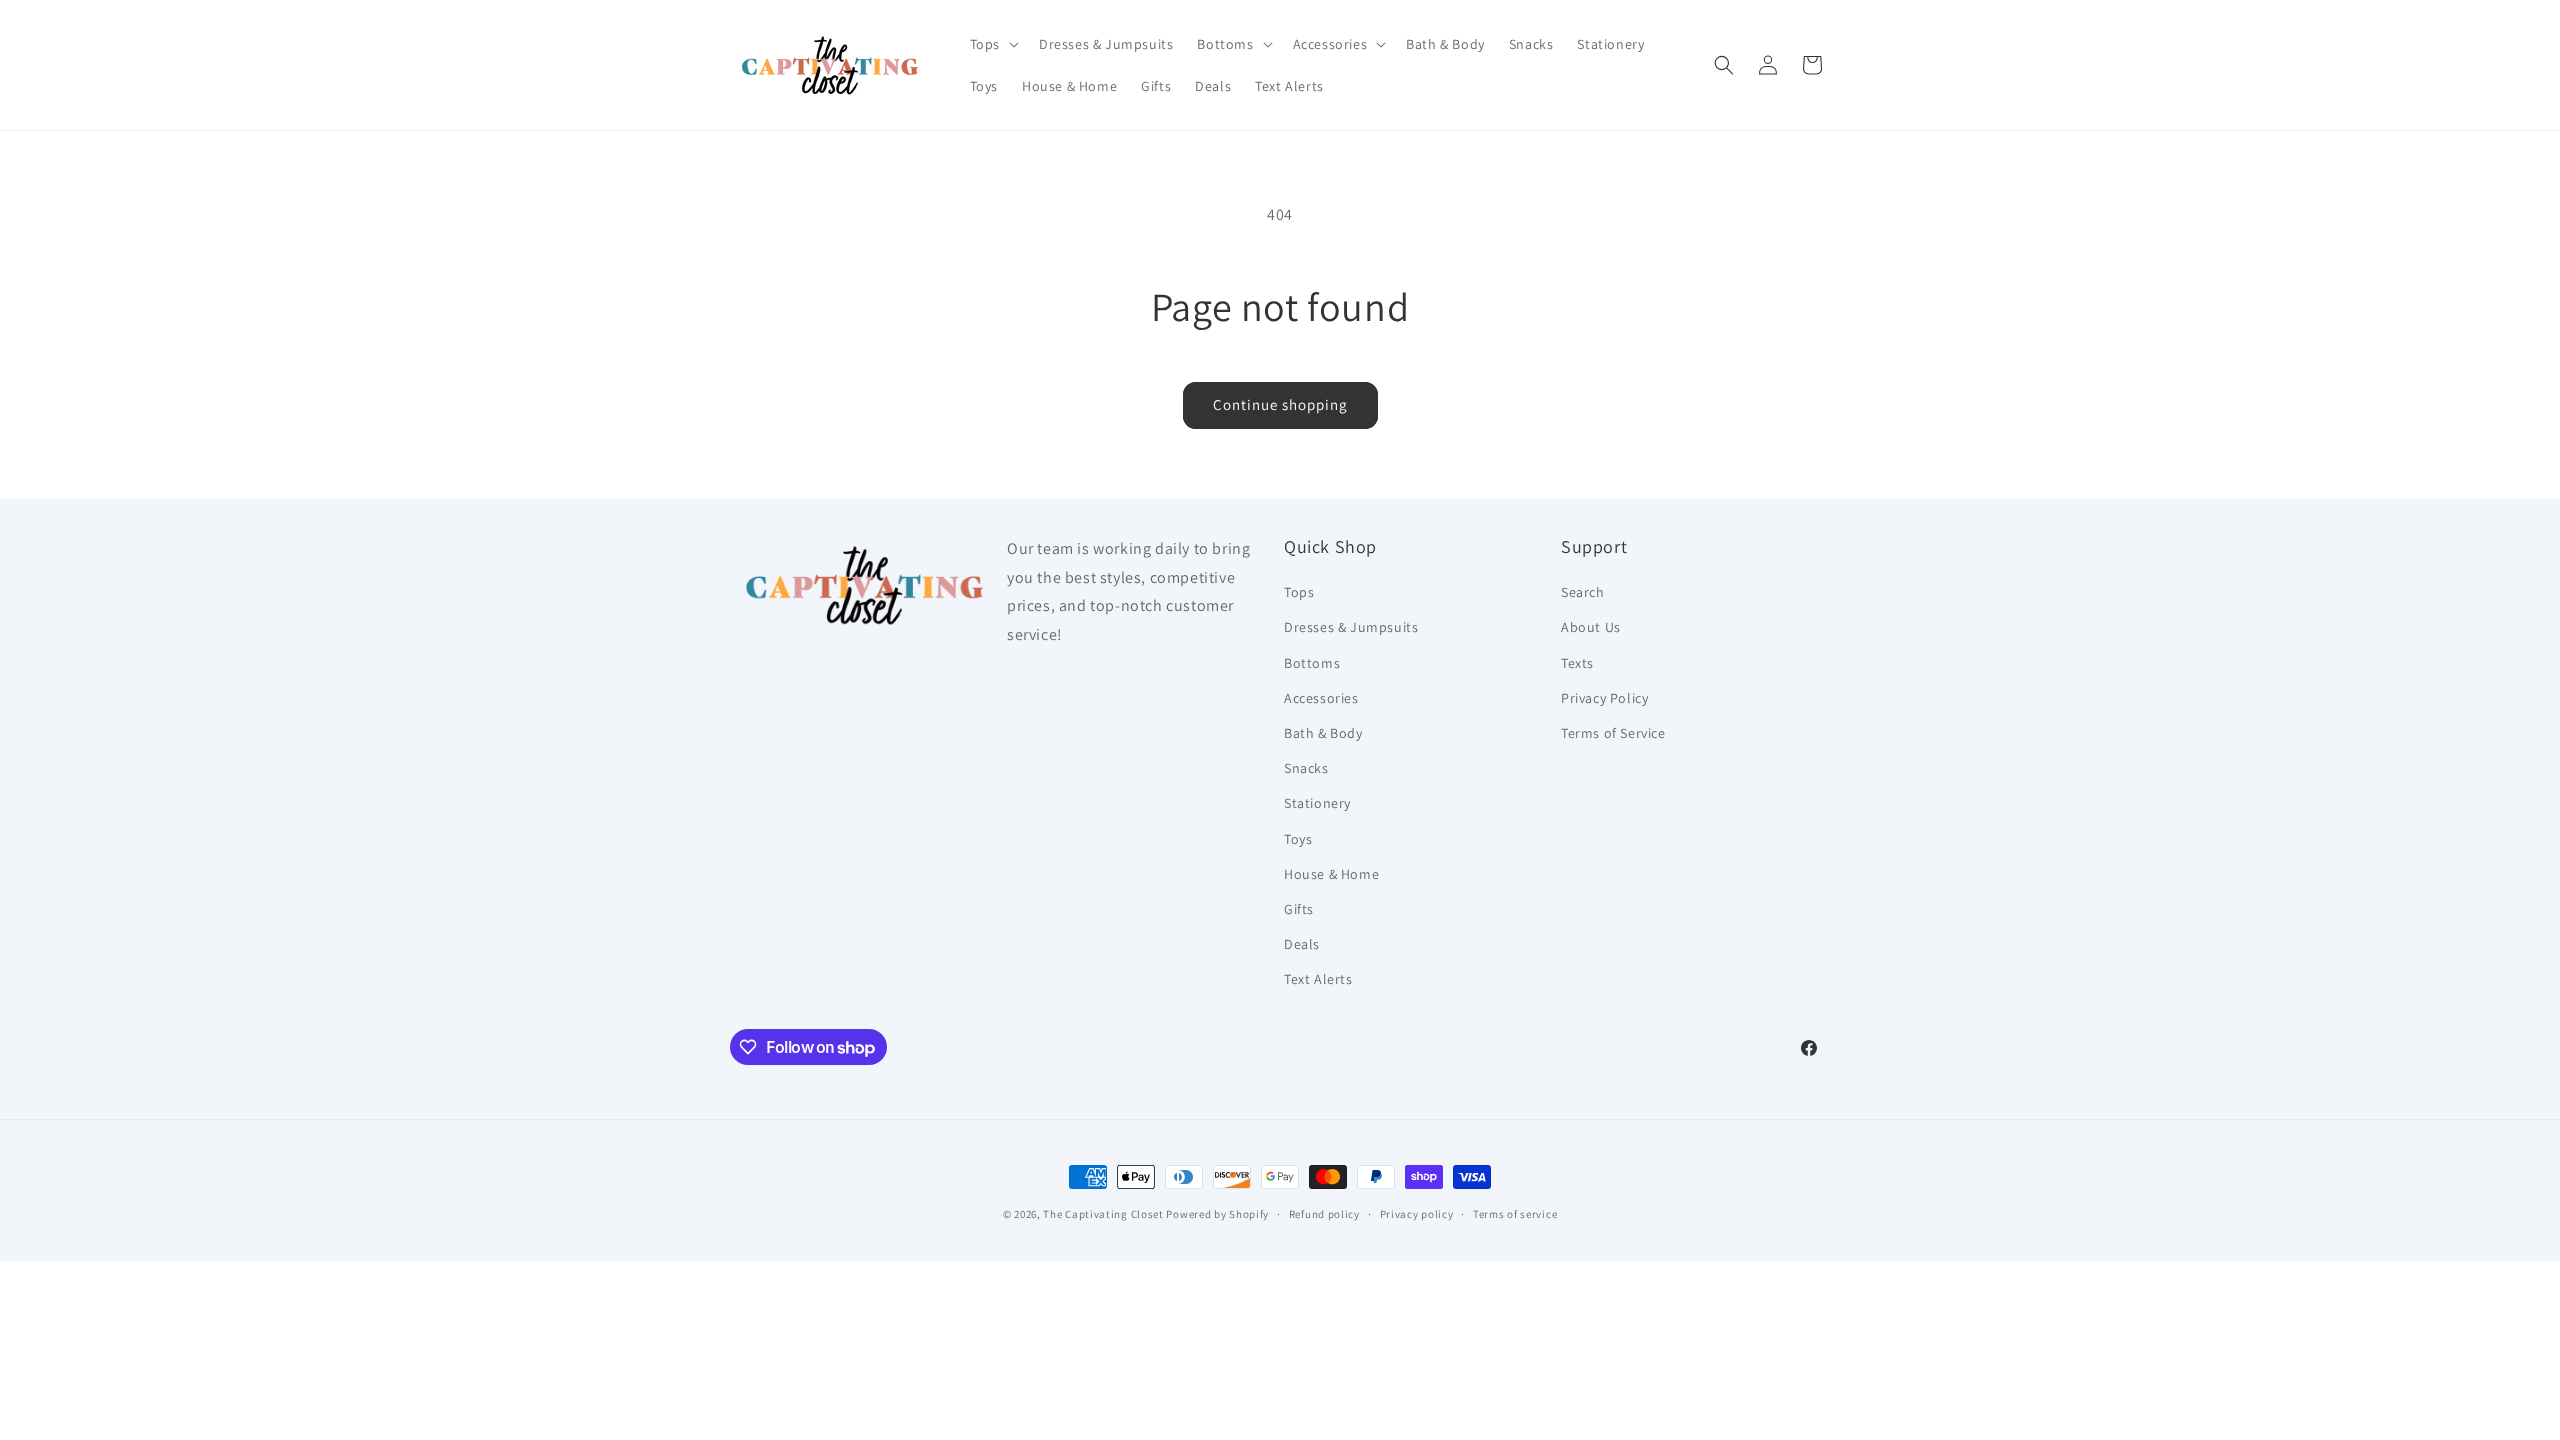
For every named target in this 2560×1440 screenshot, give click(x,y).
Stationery (1317, 803)
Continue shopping (1280, 404)
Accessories (1321, 698)
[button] (992, 44)
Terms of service (1515, 1214)
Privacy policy (1417, 1214)
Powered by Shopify (1217, 1214)
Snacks (1306, 768)
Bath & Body (1323, 733)
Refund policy (1324, 1214)
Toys (1298, 839)
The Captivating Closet (1103, 1214)
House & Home (1331, 874)
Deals (1302, 944)
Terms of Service (1613, 733)
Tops (1299, 592)
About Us (1591, 627)
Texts (1577, 663)
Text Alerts (1318, 979)
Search (1583, 592)
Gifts (1299, 909)
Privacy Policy (1604, 698)
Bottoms (1312, 663)
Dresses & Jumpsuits (1351, 627)
